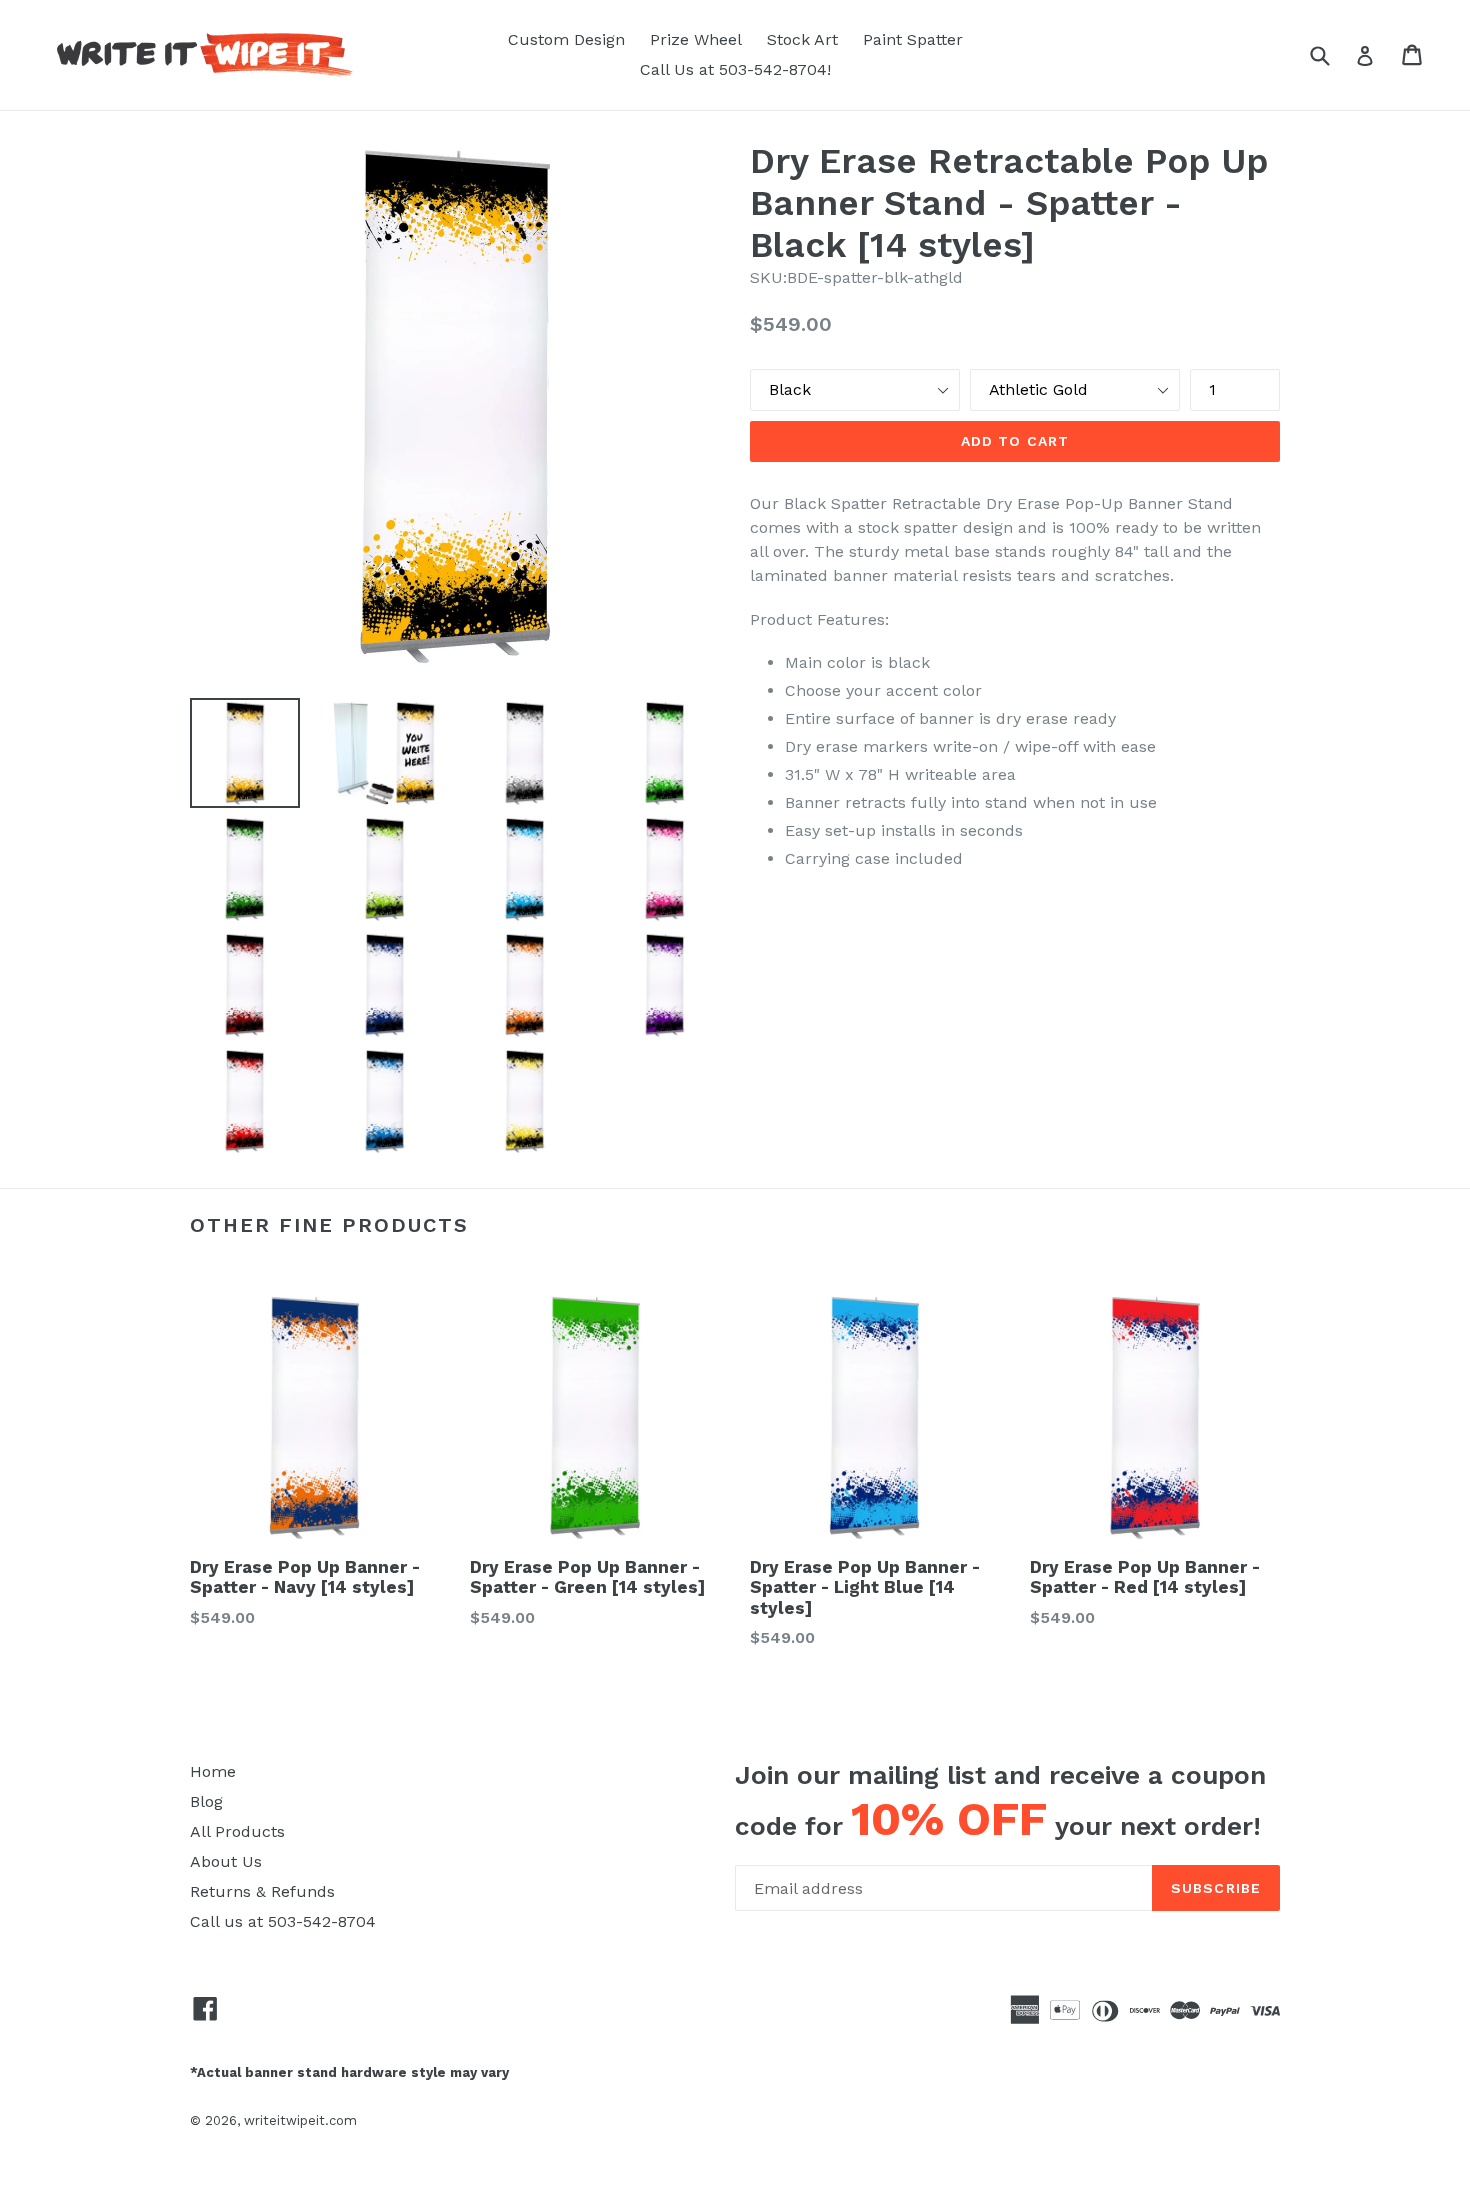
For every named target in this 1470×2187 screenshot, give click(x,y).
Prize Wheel (696, 39)
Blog (206, 1801)
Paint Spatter (913, 39)
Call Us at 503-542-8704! (735, 69)
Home (213, 1771)
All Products (237, 1831)
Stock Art (802, 39)
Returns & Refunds (262, 1891)
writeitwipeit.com (300, 2120)
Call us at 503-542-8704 (283, 1921)
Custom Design (566, 39)
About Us (226, 1861)
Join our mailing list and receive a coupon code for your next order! (1000, 1803)
